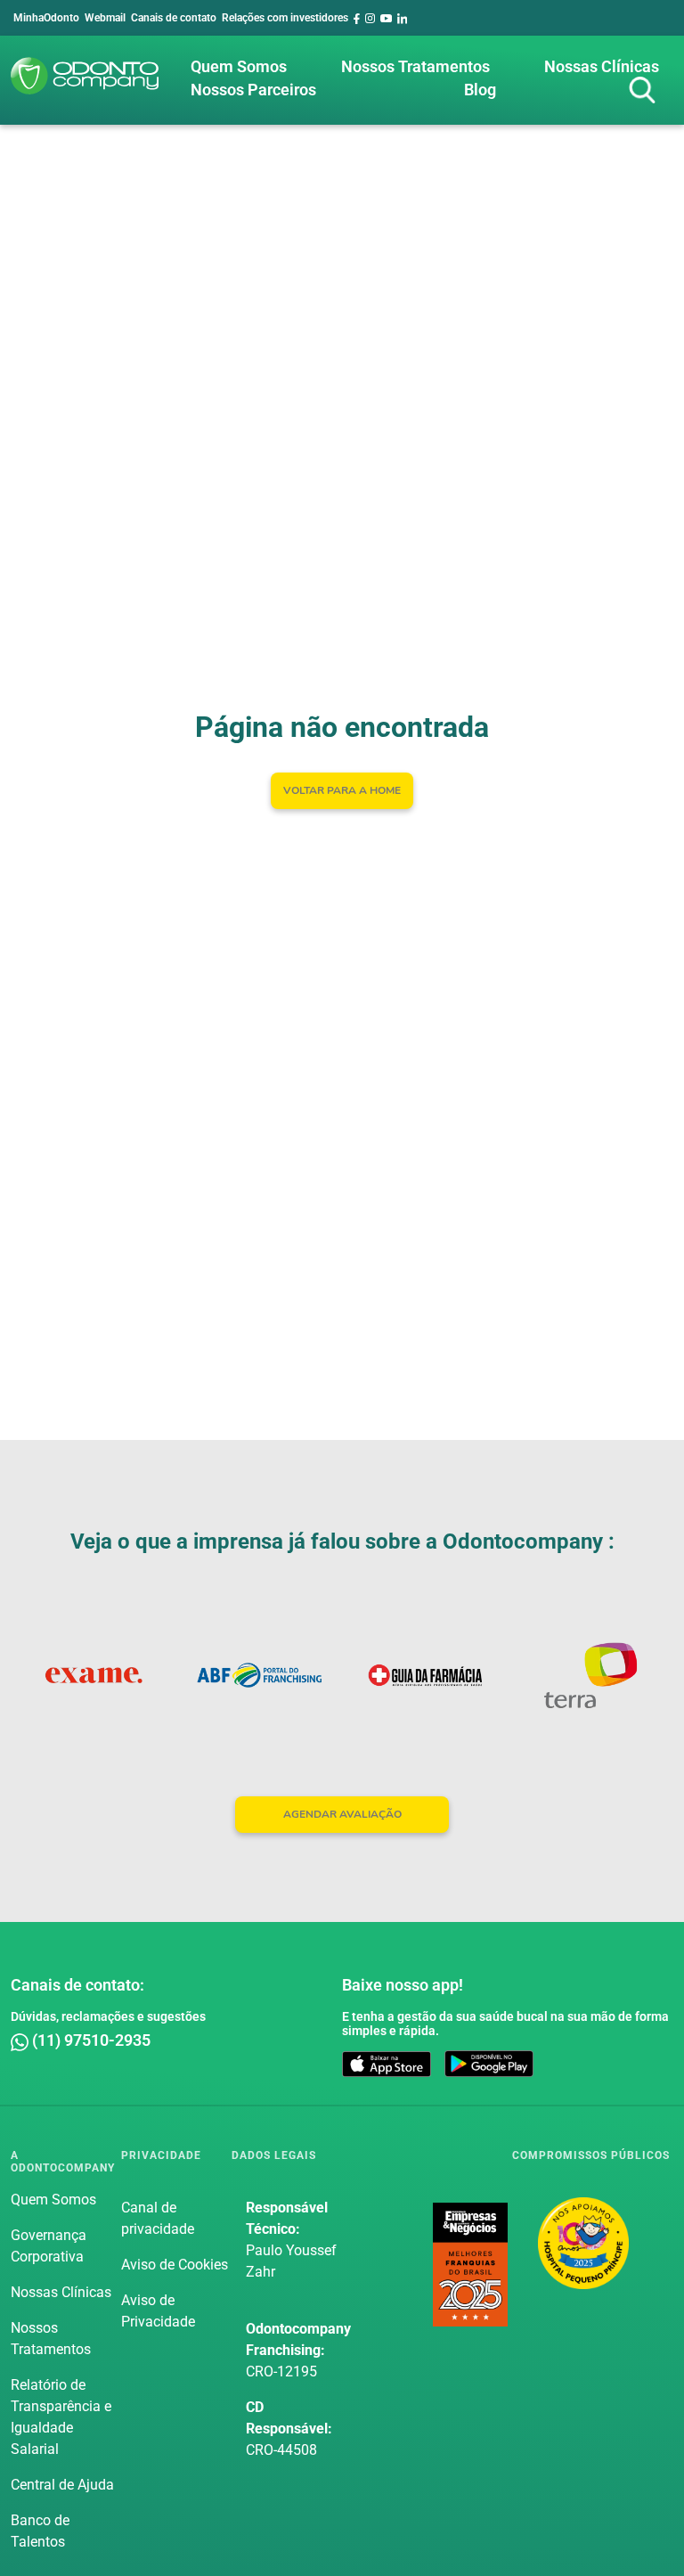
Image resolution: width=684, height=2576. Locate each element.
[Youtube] (386, 18)
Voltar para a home (342, 790)
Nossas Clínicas (602, 66)
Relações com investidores (285, 18)
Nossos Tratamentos (415, 66)
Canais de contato (174, 18)
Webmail (105, 18)
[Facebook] (357, 18)
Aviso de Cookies (175, 2265)
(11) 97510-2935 (90, 2040)
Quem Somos (239, 66)
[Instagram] (370, 18)
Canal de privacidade (158, 2218)
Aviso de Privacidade (158, 2311)
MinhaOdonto (46, 18)
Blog (480, 90)
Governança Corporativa (49, 2246)
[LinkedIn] (403, 18)
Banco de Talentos (40, 2531)
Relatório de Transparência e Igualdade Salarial (61, 2417)
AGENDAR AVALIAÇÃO (342, 1814)
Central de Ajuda (62, 2485)
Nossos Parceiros (253, 90)
